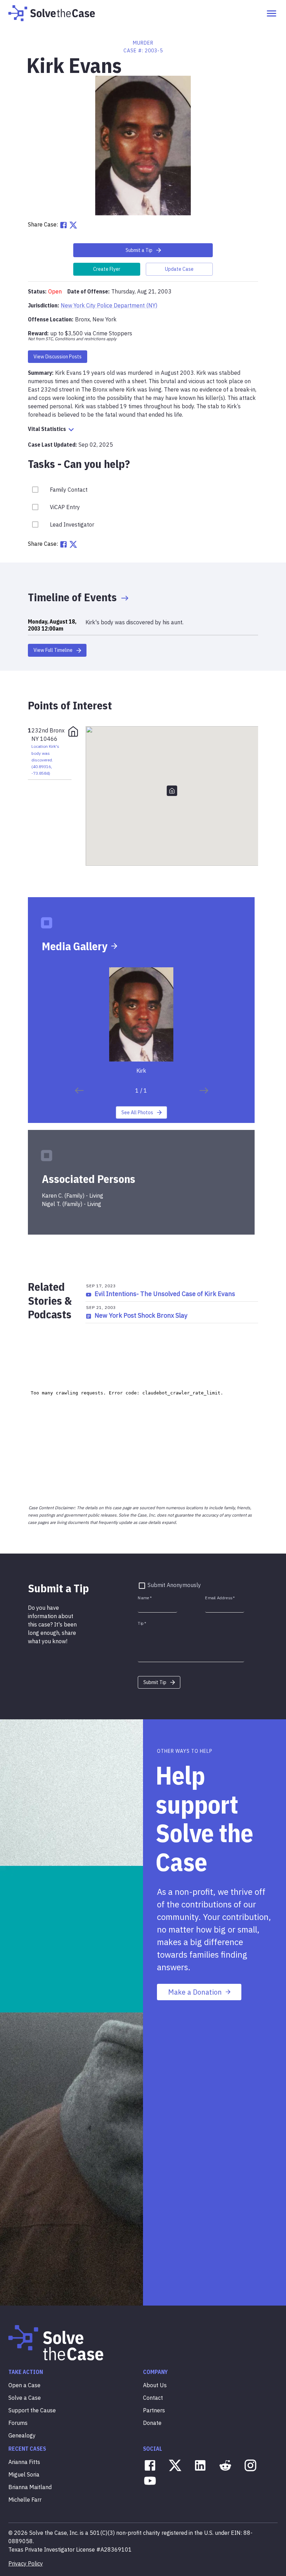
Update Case (179, 269)
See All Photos (137, 1112)
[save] (79, 1090)
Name (145, 1598)
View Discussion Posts (58, 357)
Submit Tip (155, 1682)
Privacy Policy (26, 2563)
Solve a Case (25, 2398)
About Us (155, 2385)
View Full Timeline (53, 650)
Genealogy (22, 2435)
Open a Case (24, 2385)
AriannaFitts (24, 2462)
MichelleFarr (25, 2500)
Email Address (220, 1598)
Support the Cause (32, 2410)
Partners (154, 2410)
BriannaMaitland (30, 2487)
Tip (142, 1623)
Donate (152, 2423)
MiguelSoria (24, 2474)
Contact (153, 2398)
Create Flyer (107, 269)
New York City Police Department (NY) (109, 305)
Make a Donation (195, 1992)
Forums (18, 2423)
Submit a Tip (139, 250)
